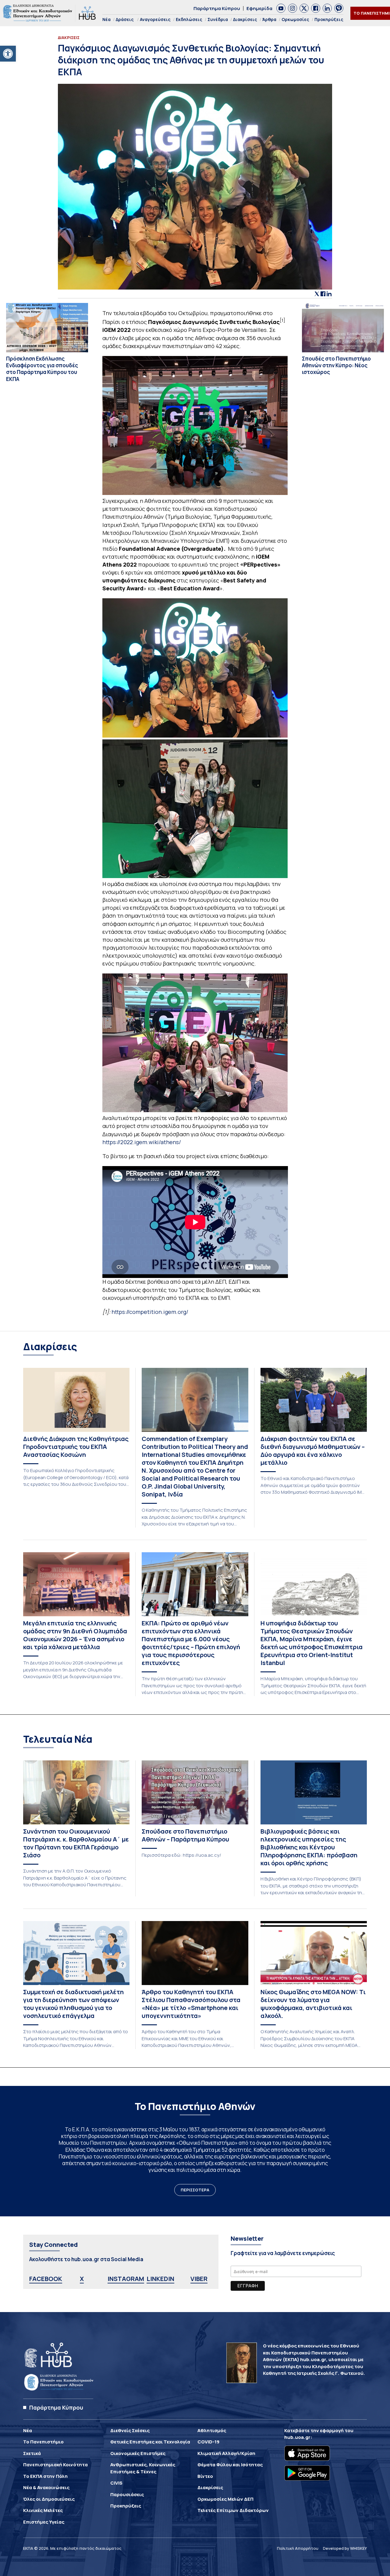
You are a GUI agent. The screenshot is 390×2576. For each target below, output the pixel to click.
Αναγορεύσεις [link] (155, 19)
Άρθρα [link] (269, 19)
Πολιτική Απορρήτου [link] (298, 2548)
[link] (8, 54)
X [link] (82, 2279)
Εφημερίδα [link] (259, 8)
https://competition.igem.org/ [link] (150, 1312)
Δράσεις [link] (125, 19)
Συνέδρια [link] (218, 19)
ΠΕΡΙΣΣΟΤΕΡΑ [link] (195, 2190)
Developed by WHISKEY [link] (345, 2548)
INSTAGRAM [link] (126, 2279)
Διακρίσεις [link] (245, 19)
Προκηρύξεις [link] (329, 19)
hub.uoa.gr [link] (297, 2437)
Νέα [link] (106, 19)
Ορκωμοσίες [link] (295, 19)
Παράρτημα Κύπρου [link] (217, 8)
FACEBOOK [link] (46, 2279)
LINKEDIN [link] (160, 2279)
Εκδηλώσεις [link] (189, 19)
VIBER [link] (199, 2279)
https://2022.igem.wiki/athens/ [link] (142, 1142)
